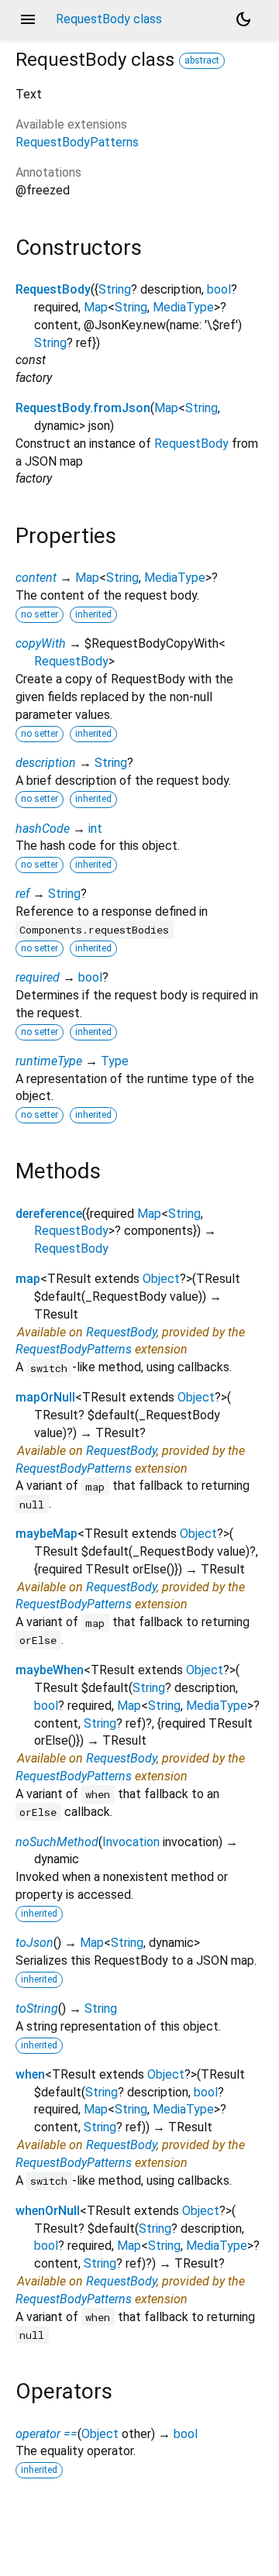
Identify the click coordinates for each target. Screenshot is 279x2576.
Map (96, 307)
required (38, 977)
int (95, 829)
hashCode (43, 829)
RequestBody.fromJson (83, 408)
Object (161, 1279)
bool (219, 289)
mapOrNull (45, 1397)
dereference (49, 1214)
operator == (46, 2434)
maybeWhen (50, 1670)
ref (22, 894)
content (36, 578)
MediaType (183, 307)
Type (115, 1061)
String (115, 289)
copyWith (41, 643)
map (28, 1279)
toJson (34, 1943)
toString (37, 2009)
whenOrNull (48, 2211)
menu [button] (28, 19)
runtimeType (49, 1061)
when (30, 2074)
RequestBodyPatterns (77, 142)
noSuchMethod (57, 1842)
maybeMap (46, 1534)
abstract (202, 60)
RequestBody (53, 289)
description (46, 763)
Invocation (131, 1842)
